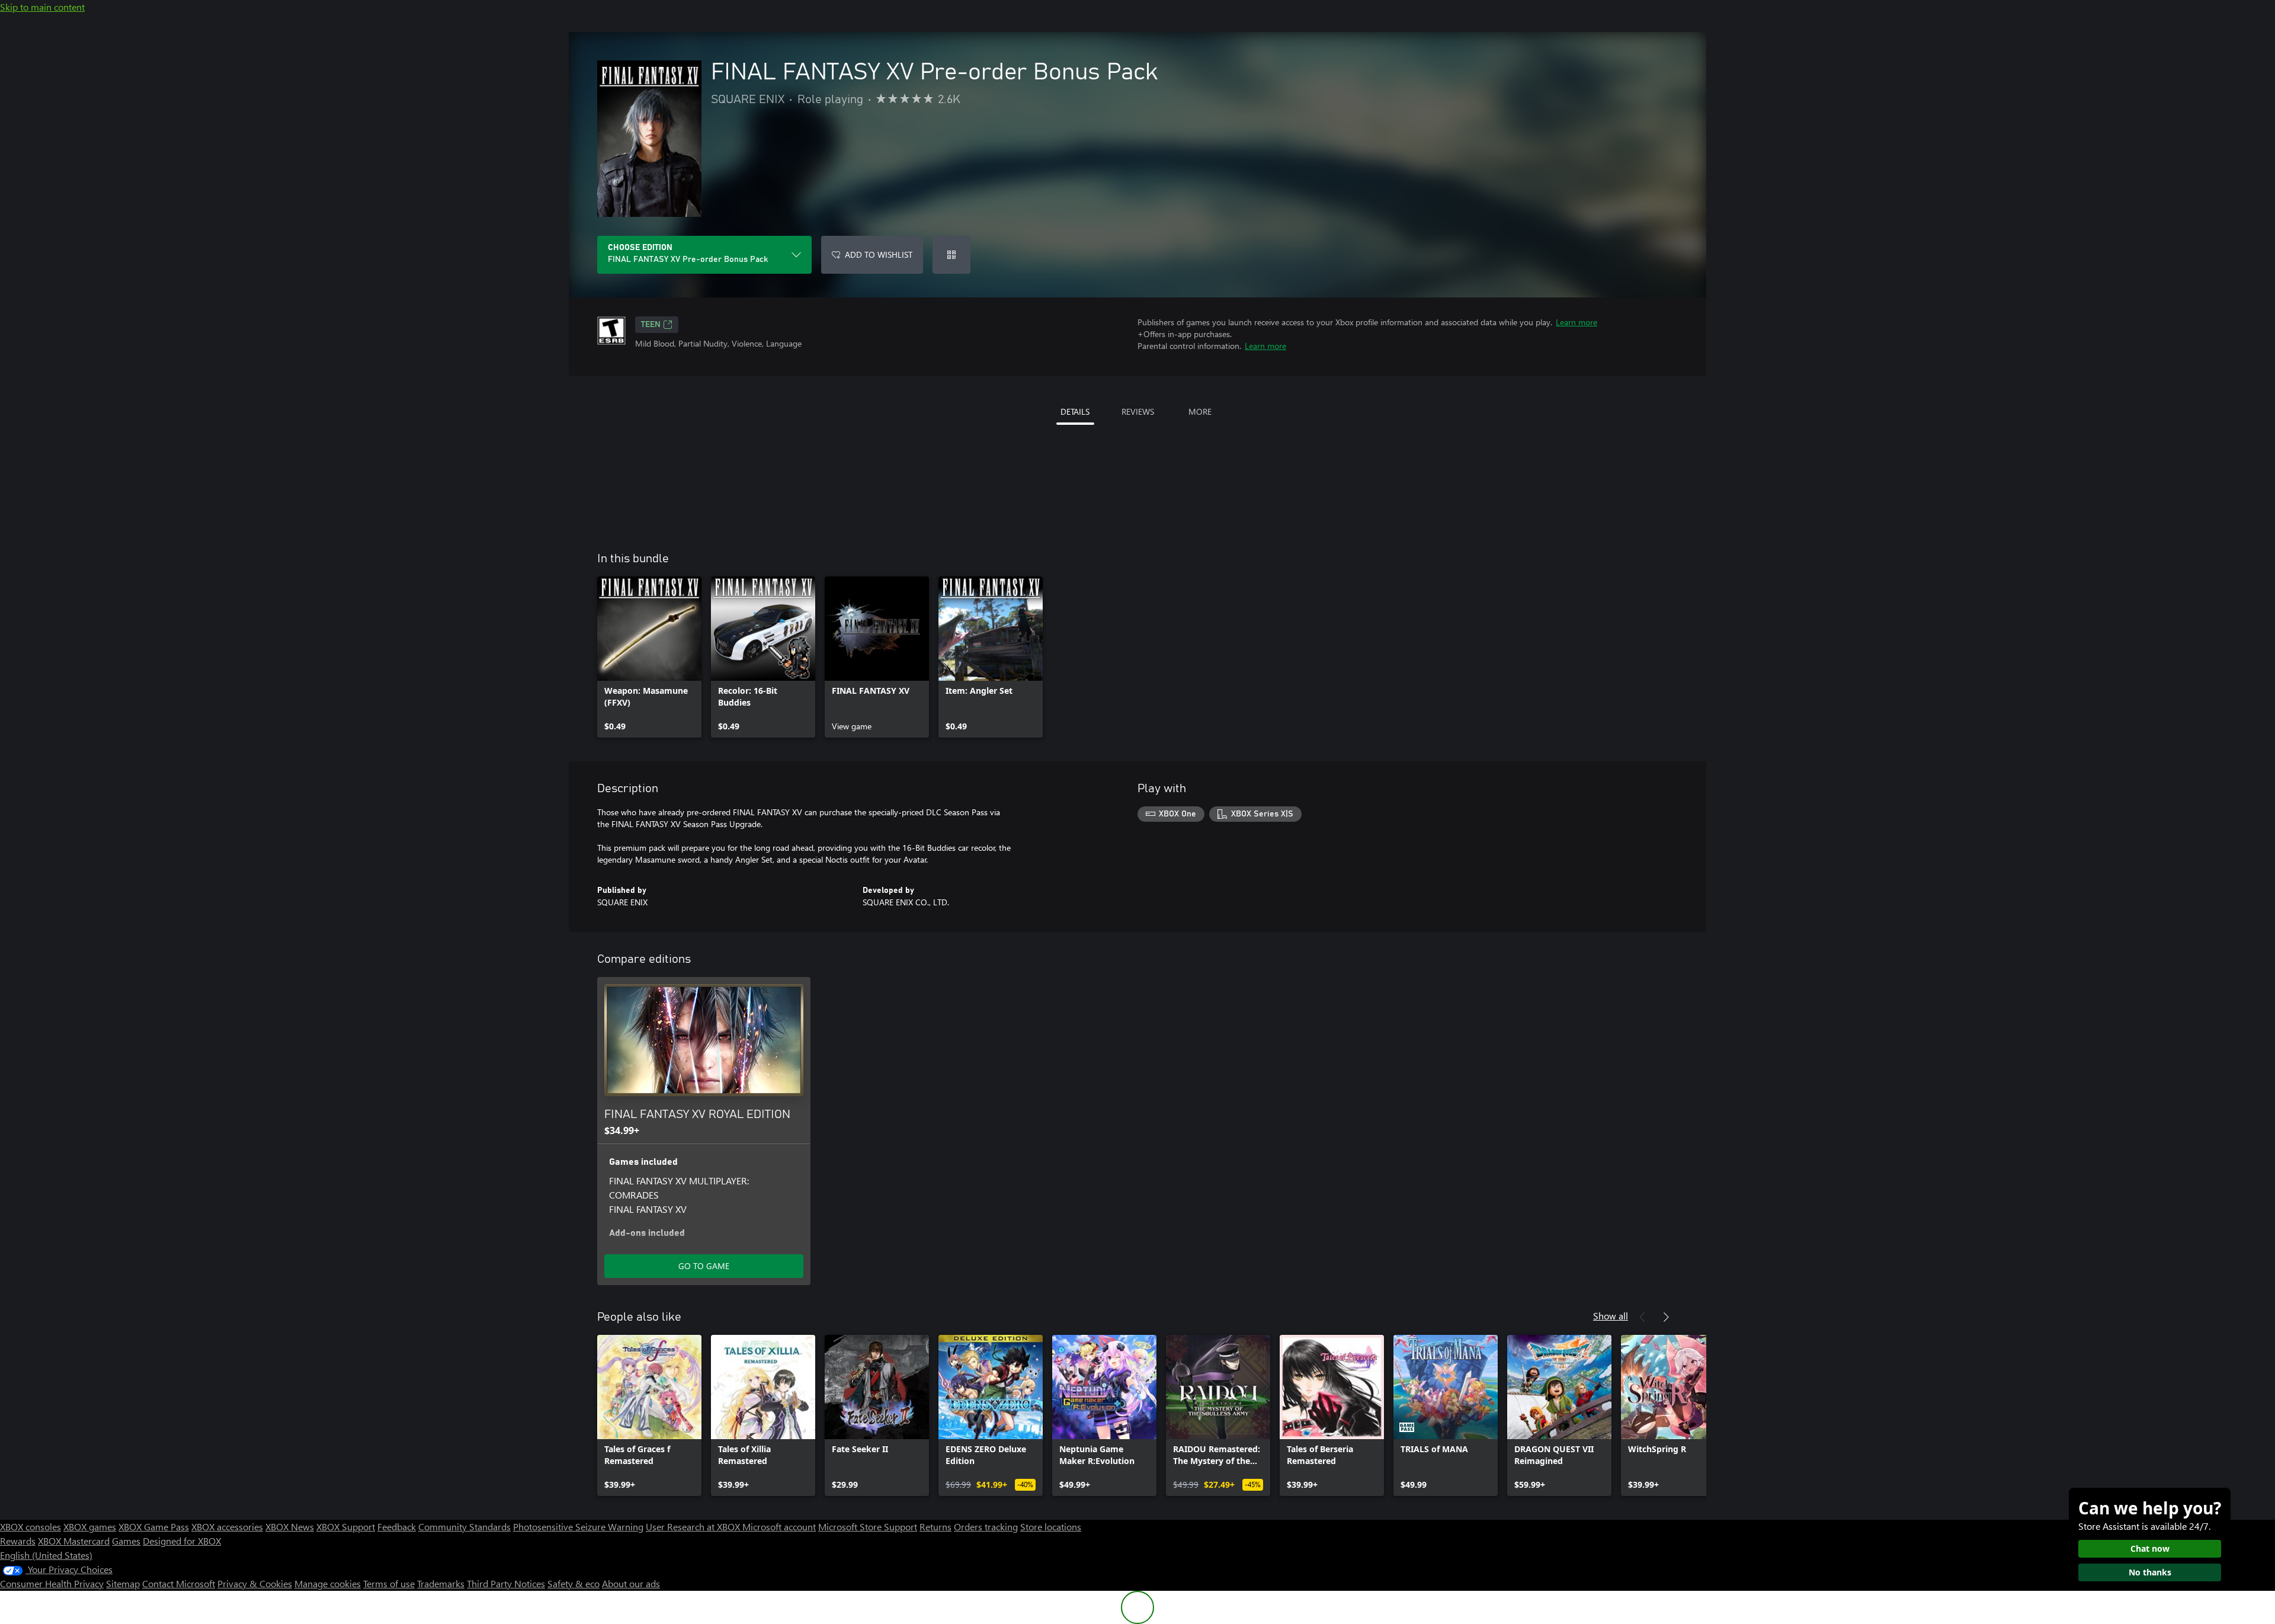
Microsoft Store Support (868, 1527)
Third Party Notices (506, 1583)
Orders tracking (986, 1527)
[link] (649, 657)
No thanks (2150, 1572)
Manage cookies (328, 1583)
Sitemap (123, 1583)
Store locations (1051, 1527)
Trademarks (441, 1583)
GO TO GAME (704, 1266)
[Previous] (1642, 1317)
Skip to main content (42, 7)
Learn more (1577, 322)
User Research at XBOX (694, 1527)
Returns (935, 1527)
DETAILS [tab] (1075, 411)
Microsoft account (779, 1527)
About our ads (631, 1583)
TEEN (651, 325)
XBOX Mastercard (74, 1541)
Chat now (2150, 1548)
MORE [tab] (1200, 411)
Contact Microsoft (179, 1583)
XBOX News (290, 1527)
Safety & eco (573, 1583)
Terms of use (389, 1583)
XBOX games (90, 1527)
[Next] (1666, 1317)
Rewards (18, 1541)
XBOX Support (346, 1527)
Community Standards (464, 1527)
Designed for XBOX (182, 1541)
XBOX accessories (227, 1527)
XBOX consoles (31, 1527)
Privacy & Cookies (255, 1583)
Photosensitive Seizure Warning (578, 1527)
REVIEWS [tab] (1138, 411)
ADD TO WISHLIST (879, 254)
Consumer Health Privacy (52, 1583)
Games (126, 1541)
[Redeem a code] (951, 255)
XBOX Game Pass (154, 1527)
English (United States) (46, 1555)
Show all (1611, 1316)
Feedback (397, 1527)
